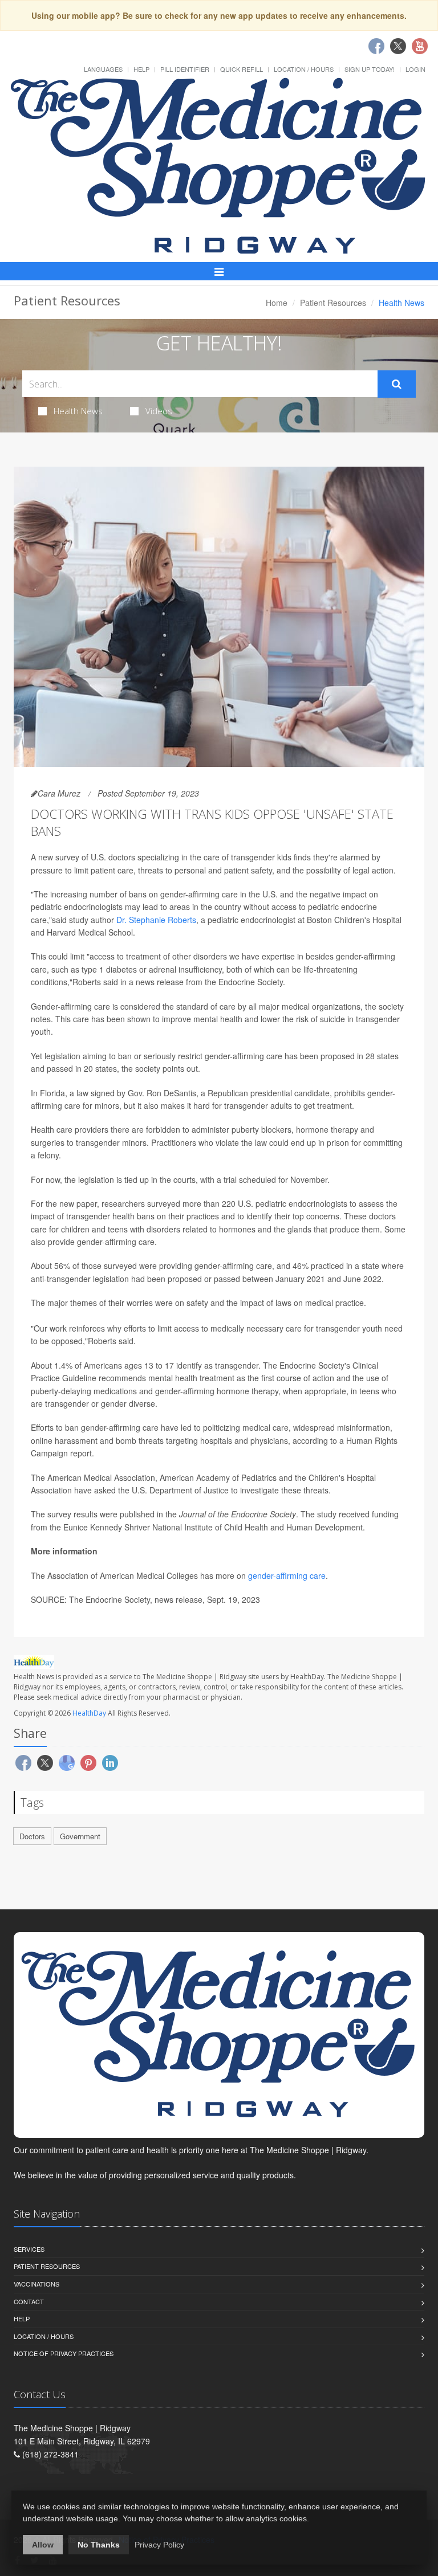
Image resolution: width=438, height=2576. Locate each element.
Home (277, 303)
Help (141, 69)
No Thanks (99, 2545)
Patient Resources (333, 303)
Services (29, 2249)
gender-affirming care (287, 1575)
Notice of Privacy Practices (64, 2353)
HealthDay (89, 1713)
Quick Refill (242, 69)
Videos (159, 411)
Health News (78, 411)
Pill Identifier (185, 69)
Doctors (32, 1836)
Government (80, 1836)
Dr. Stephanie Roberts (156, 920)
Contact (29, 2301)
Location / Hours (304, 69)
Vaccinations (36, 2284)
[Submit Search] (397, 384)
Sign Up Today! (370, 69)
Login (415, 69)
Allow (43, 2545)
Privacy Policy (159, 2545)
